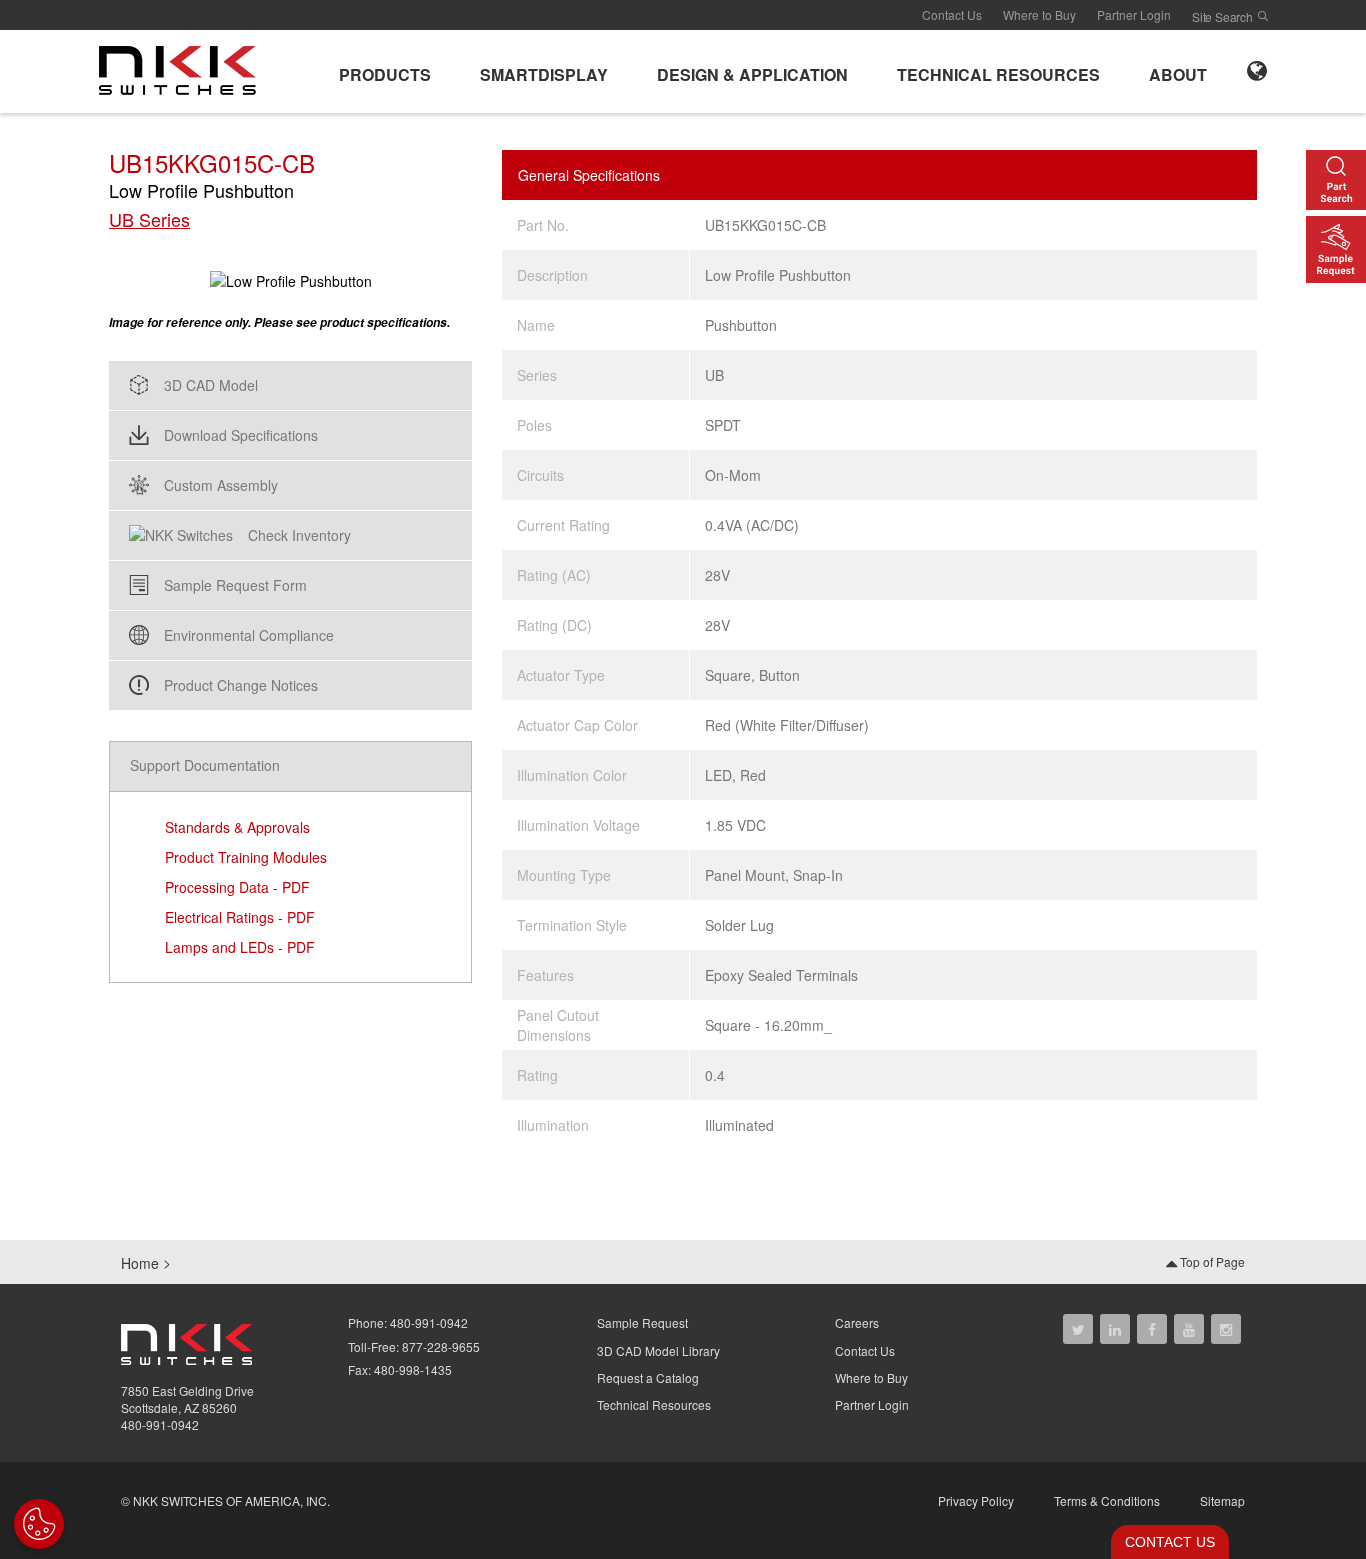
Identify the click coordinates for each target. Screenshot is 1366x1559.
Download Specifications (241, 435)
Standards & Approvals (237, 827)
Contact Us (952, 14)
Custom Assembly (221, 485)
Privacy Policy (976, 1500)
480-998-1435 (413, 1369)
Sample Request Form (235, 585)
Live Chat (1164, 1542)
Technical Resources (654, 1404)
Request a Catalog (648, 1377)
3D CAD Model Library (658, 1350)
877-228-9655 (441, 1346)
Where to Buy (1039, 14)
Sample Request (642, 1322)
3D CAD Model (211, 385)
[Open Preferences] (39, 1524)
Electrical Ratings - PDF (240, 917)
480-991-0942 (160, 1424)
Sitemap (1222, 1500)
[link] (183, 69)
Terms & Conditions (1107, 1500)
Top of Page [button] (1211, 1261)
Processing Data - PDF (237, 887)
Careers (857, 1322)
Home (140, 1263)
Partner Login (1134, 14)
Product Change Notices (241, 685)
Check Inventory (299, 535)
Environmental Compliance (249, 635)
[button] (385, 71)
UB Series (149, 219)
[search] (1263, 16)
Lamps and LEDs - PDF (240, 947)
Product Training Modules (246, 857)
